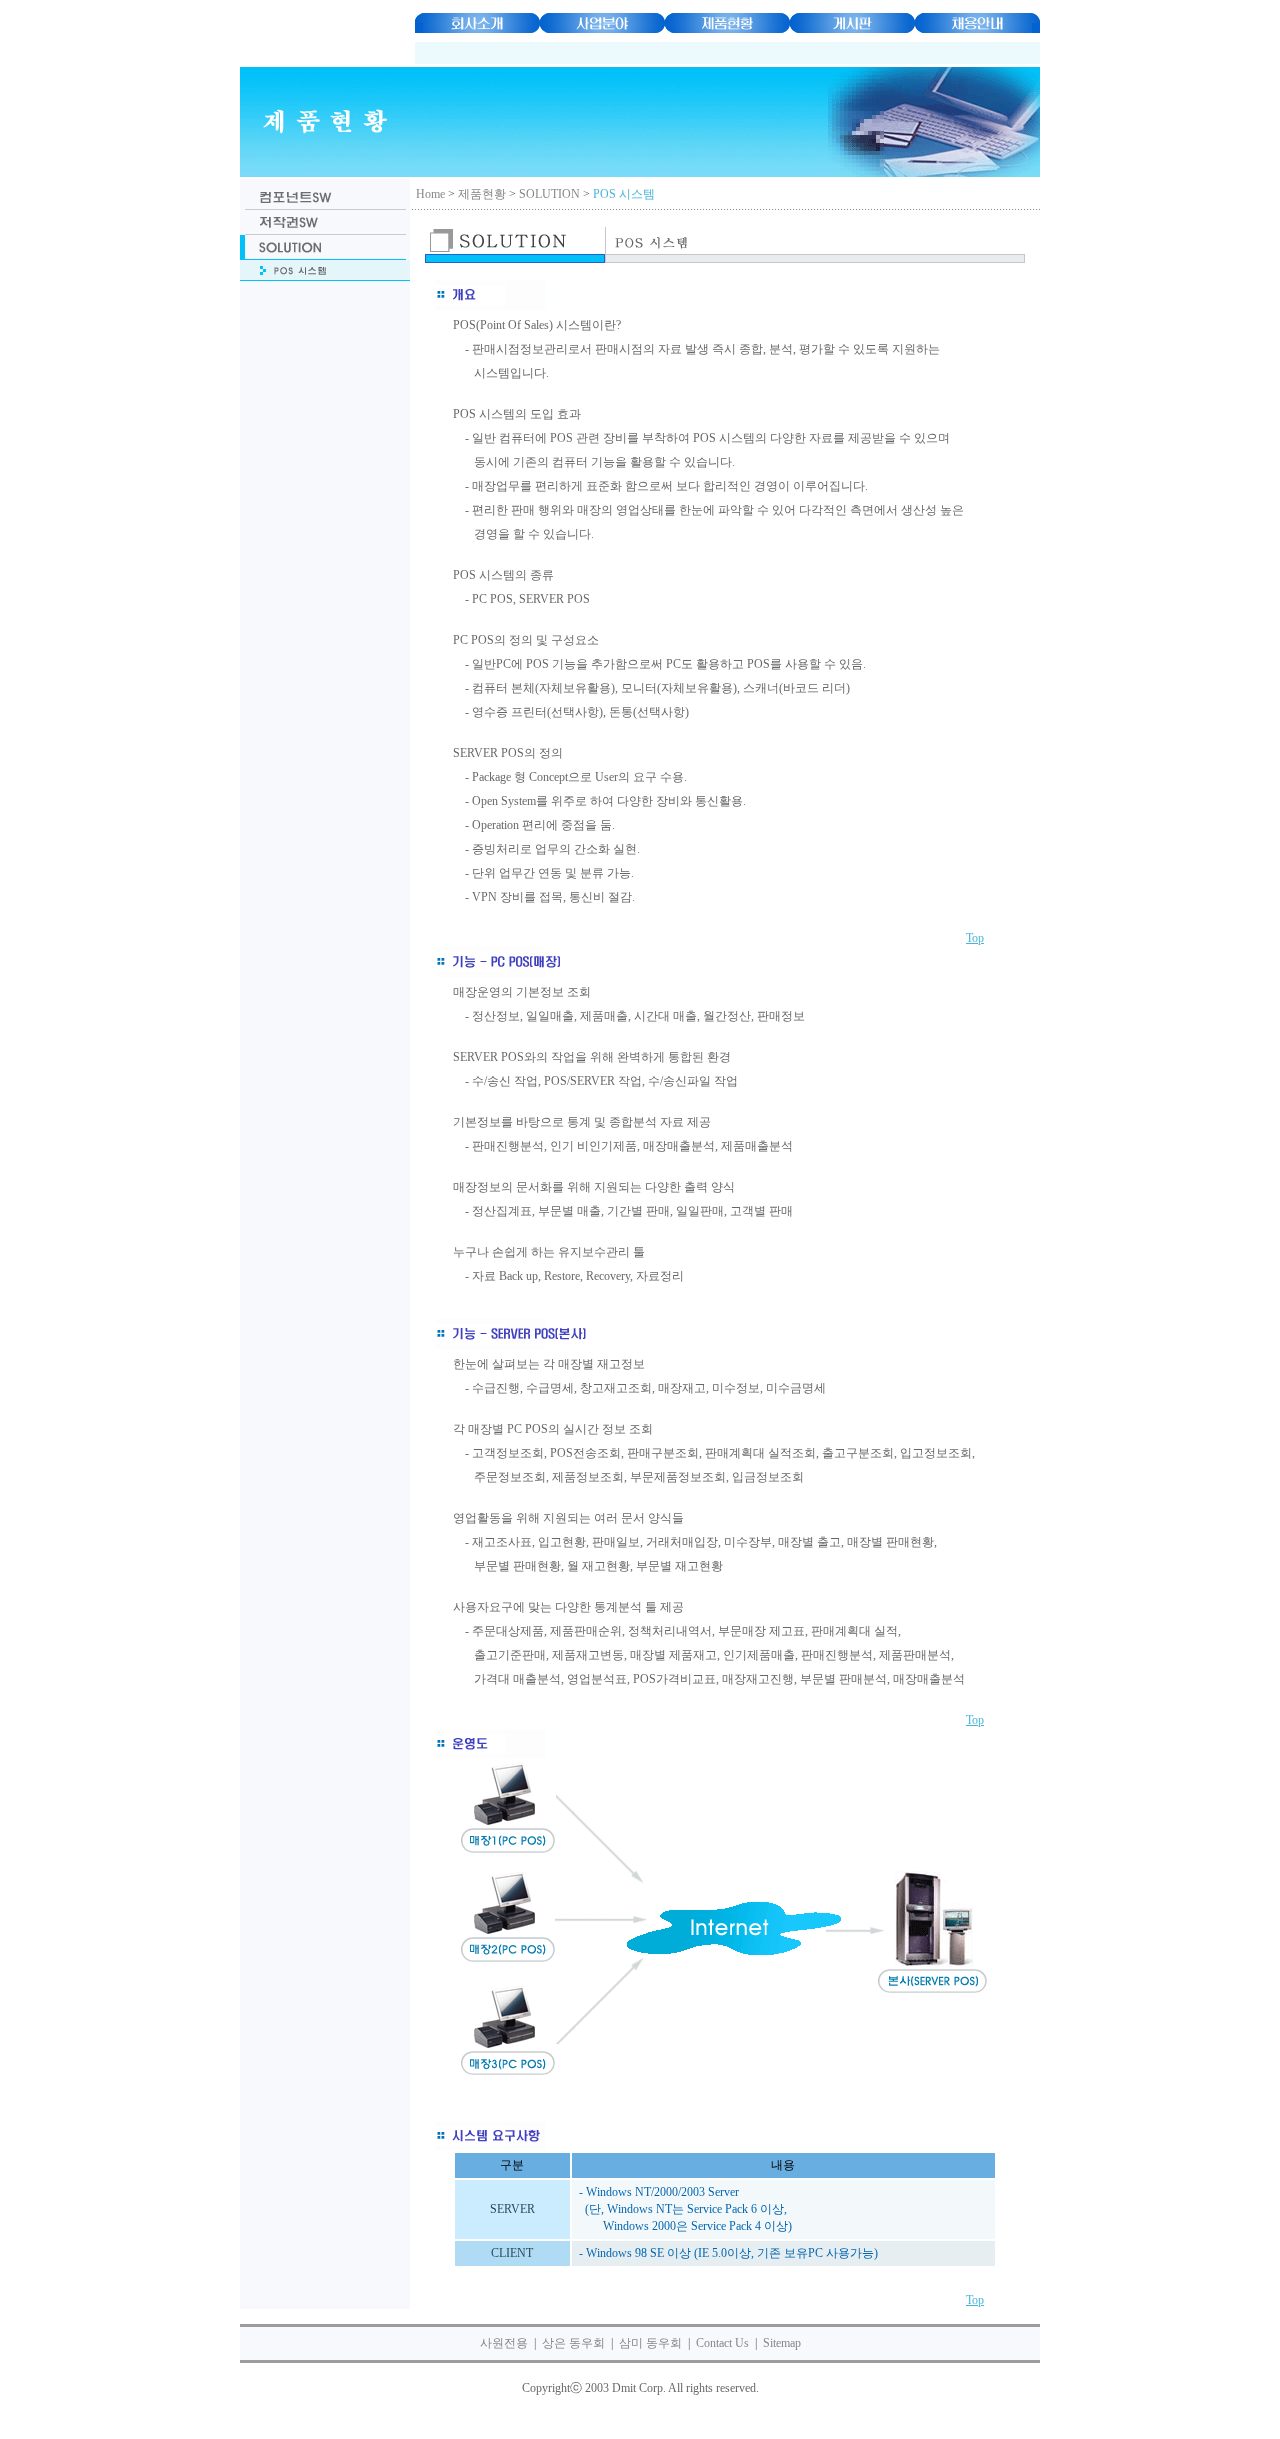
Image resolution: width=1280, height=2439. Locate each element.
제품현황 (482, 194)
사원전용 (504, 2343)
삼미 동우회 (650, 2343)
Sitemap (782, 2343)
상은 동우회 (573, 2343)
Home (430, 194)
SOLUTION (549, 194)
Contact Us (722, 2343)
